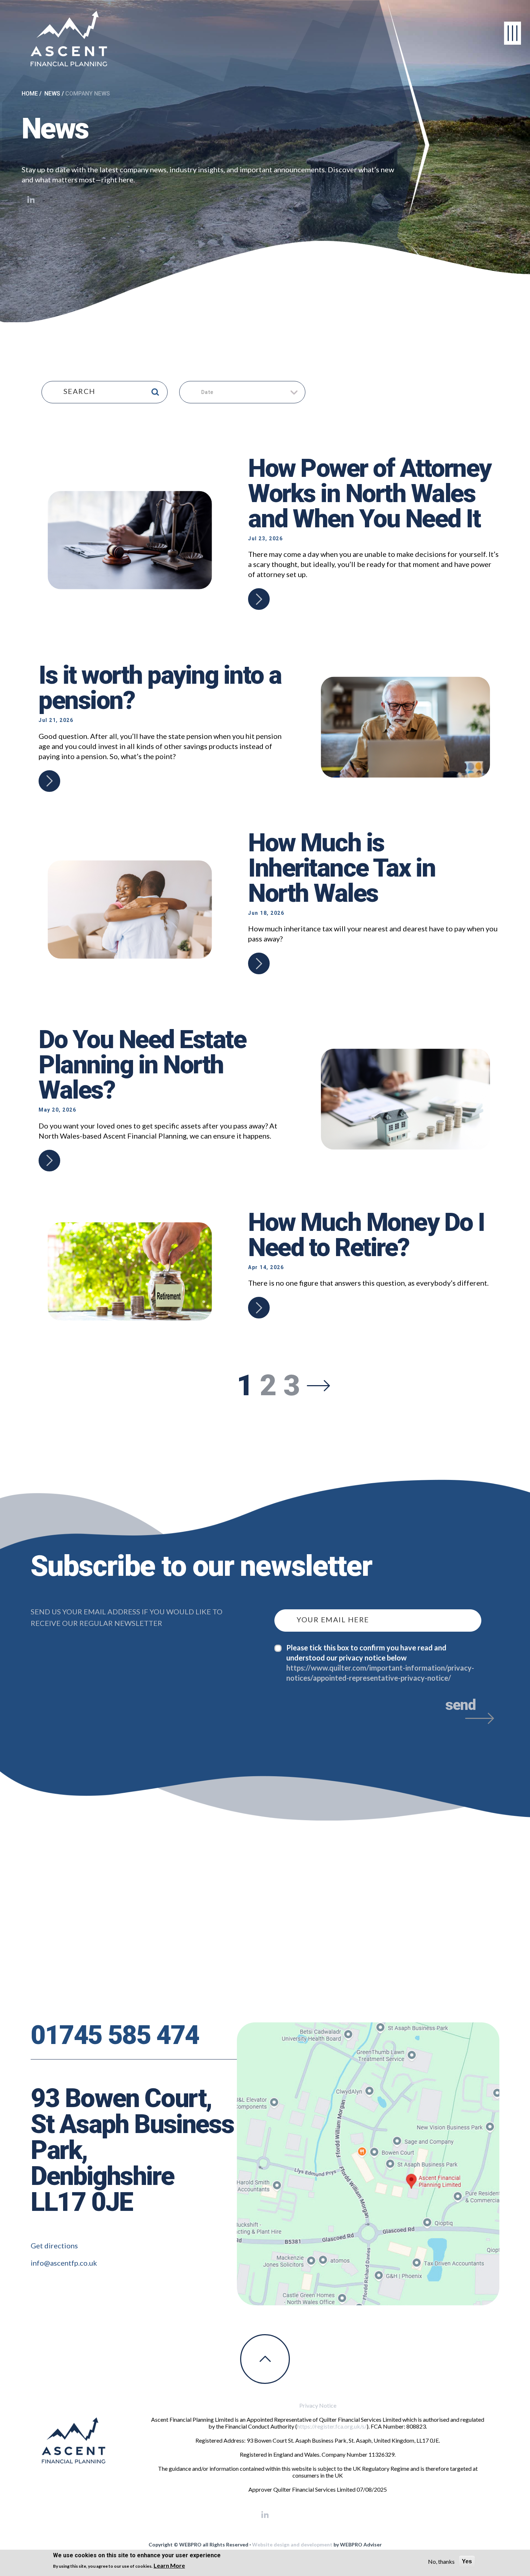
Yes (467, 2561)
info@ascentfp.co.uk (64, 2263)
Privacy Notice (318, 2405)
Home (30, 94)
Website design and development (292, 2544)
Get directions (54, 2245)
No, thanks (441, 2561)
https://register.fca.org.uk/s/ (332, 2426)
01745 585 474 (115, 2035)
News (52, 94)
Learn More (169, 2565)
